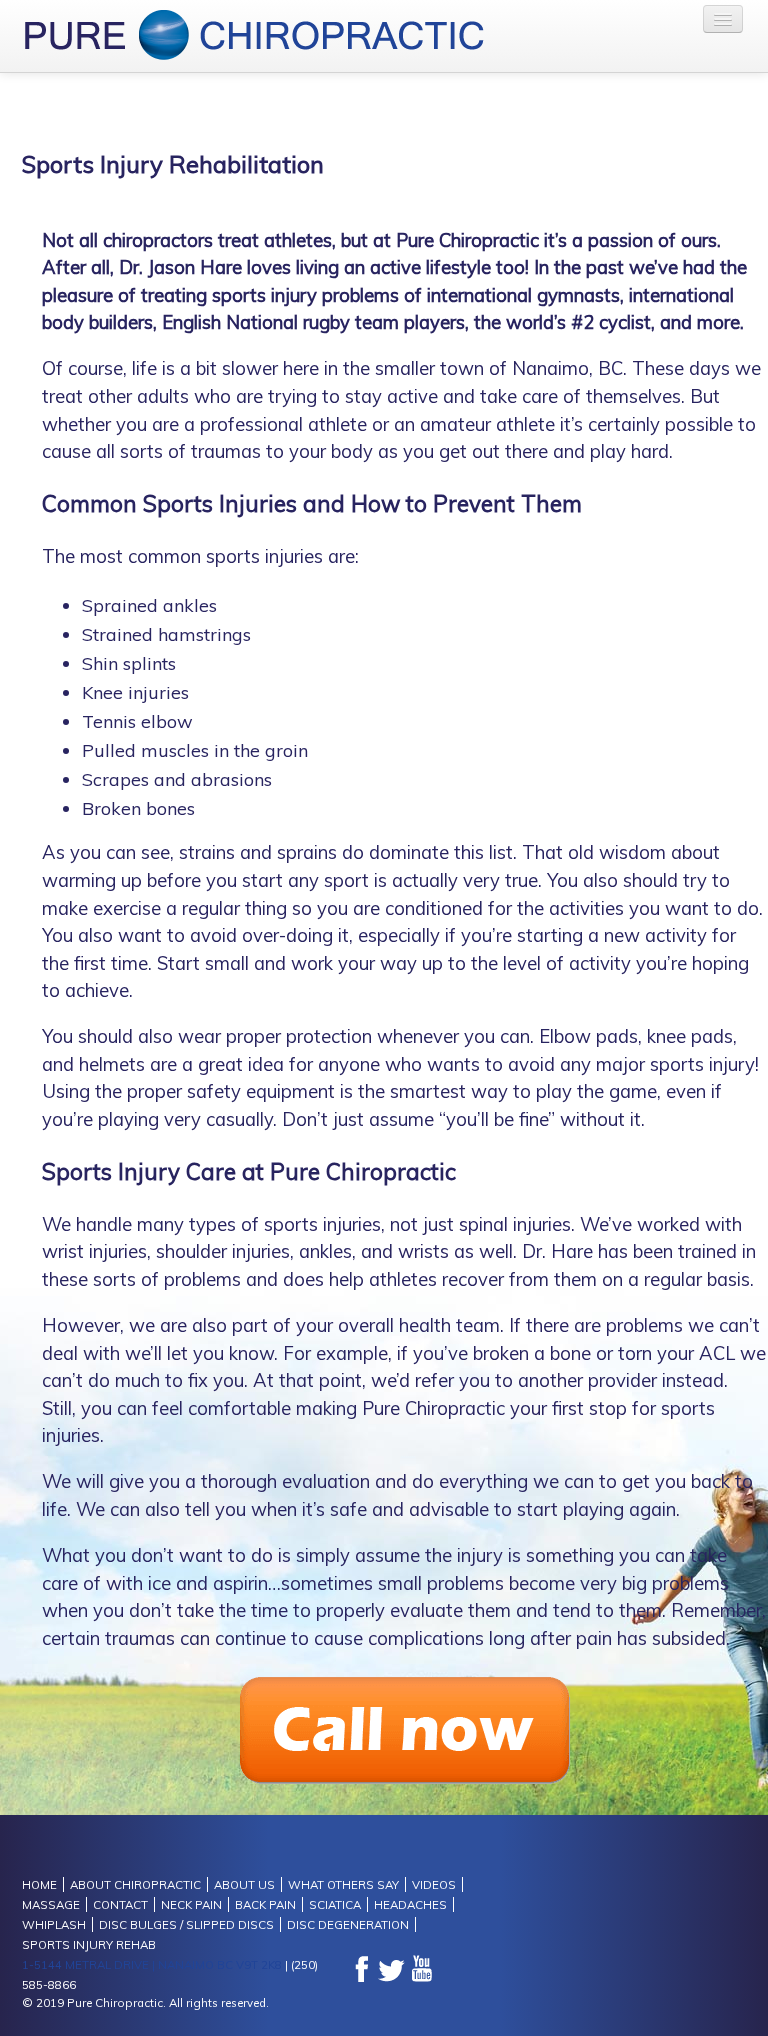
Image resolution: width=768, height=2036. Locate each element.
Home (39, 1884)
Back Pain (265, 1904)
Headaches (410, 1904)
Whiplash (54, 1924)
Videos (434, 1884)
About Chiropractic (135, 1884)
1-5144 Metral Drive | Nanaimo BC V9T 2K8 (152, 1964)
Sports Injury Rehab (89, 1944)
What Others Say (343, 1884)
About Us (244, 1884)
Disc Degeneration (348, 1924)
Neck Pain (191, 1904)
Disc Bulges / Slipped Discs (186, 1924)
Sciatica (335, 1904)
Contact (120, 1904)
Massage (51, 1904)
